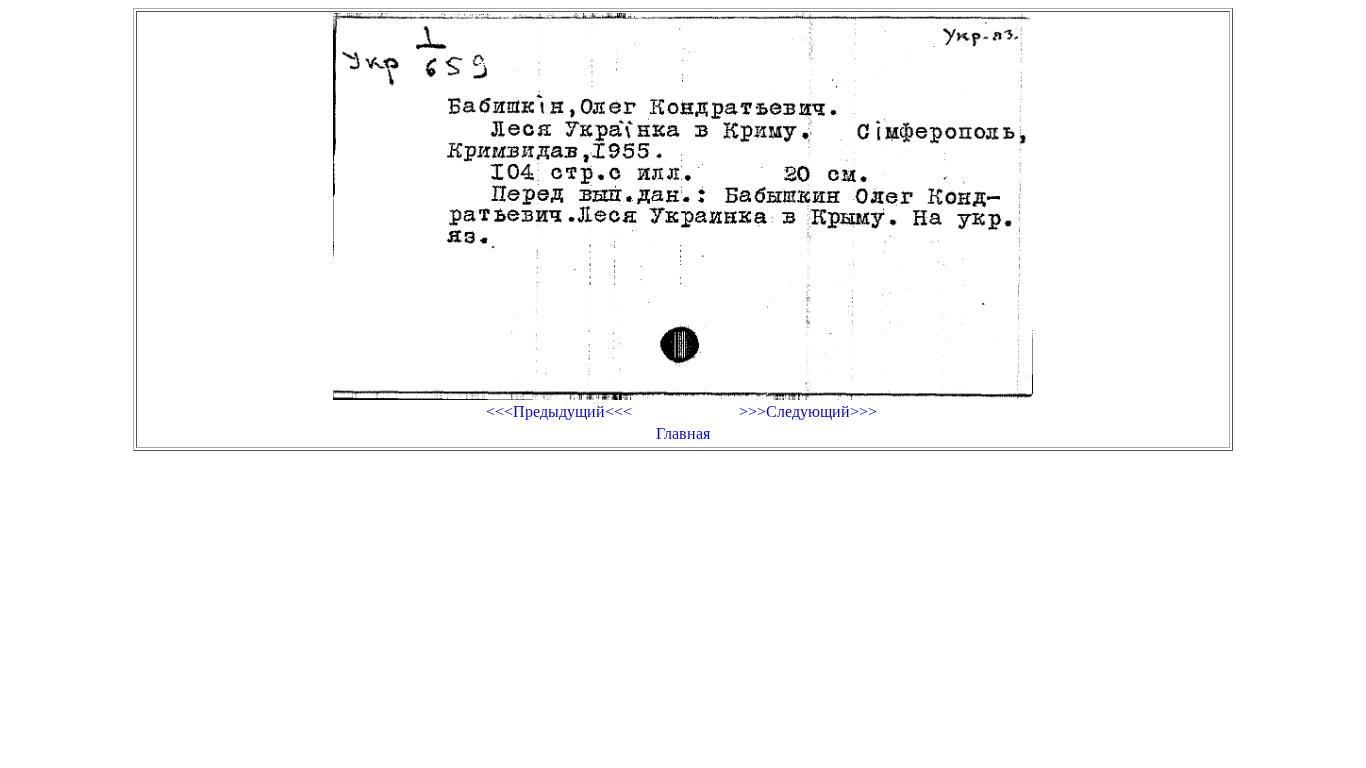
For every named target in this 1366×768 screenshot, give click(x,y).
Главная (683, 433)
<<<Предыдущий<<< (559, 411)
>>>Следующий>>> (808, 411)
